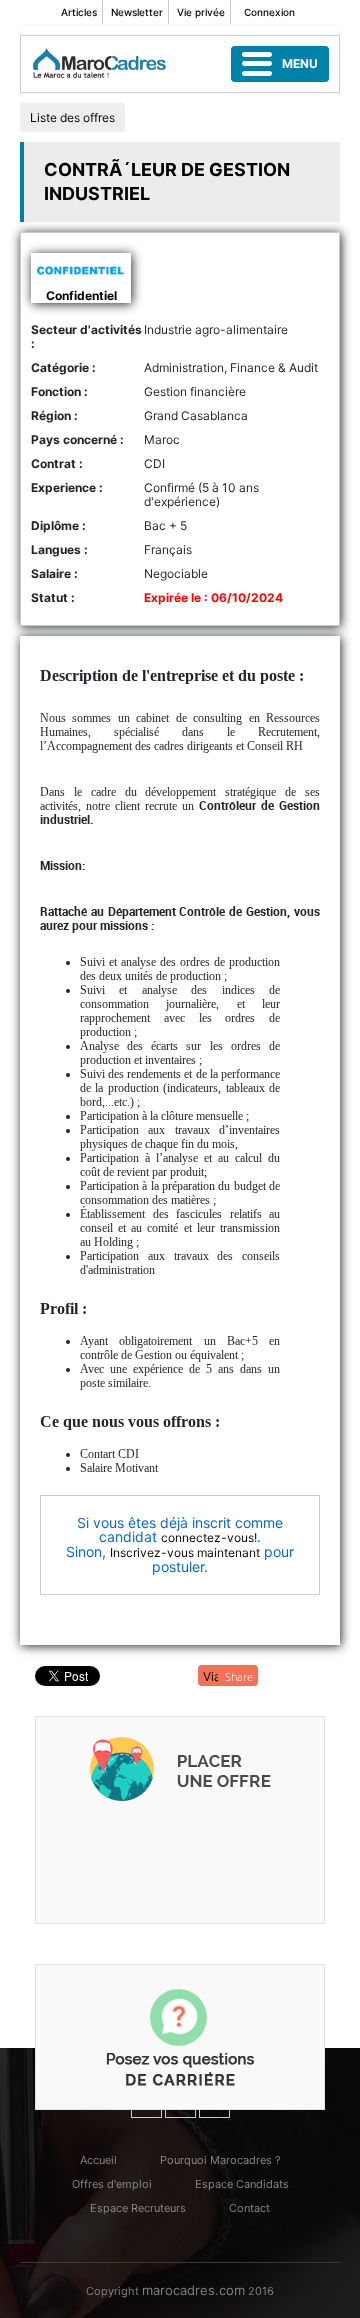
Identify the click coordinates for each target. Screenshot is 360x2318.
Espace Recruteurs (138, 2208)
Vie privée (201, 12)
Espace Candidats (242, 2184)
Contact (249, 2208)
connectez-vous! (209, 1537)
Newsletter (137, 12)
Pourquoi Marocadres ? (220, 2160)
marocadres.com (193, 2290)
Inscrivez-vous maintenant (185, 1552)
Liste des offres (72, 117)
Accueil (98, 2160)
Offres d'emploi (112, 2184)
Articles (79, 12)
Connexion (269, 12)
